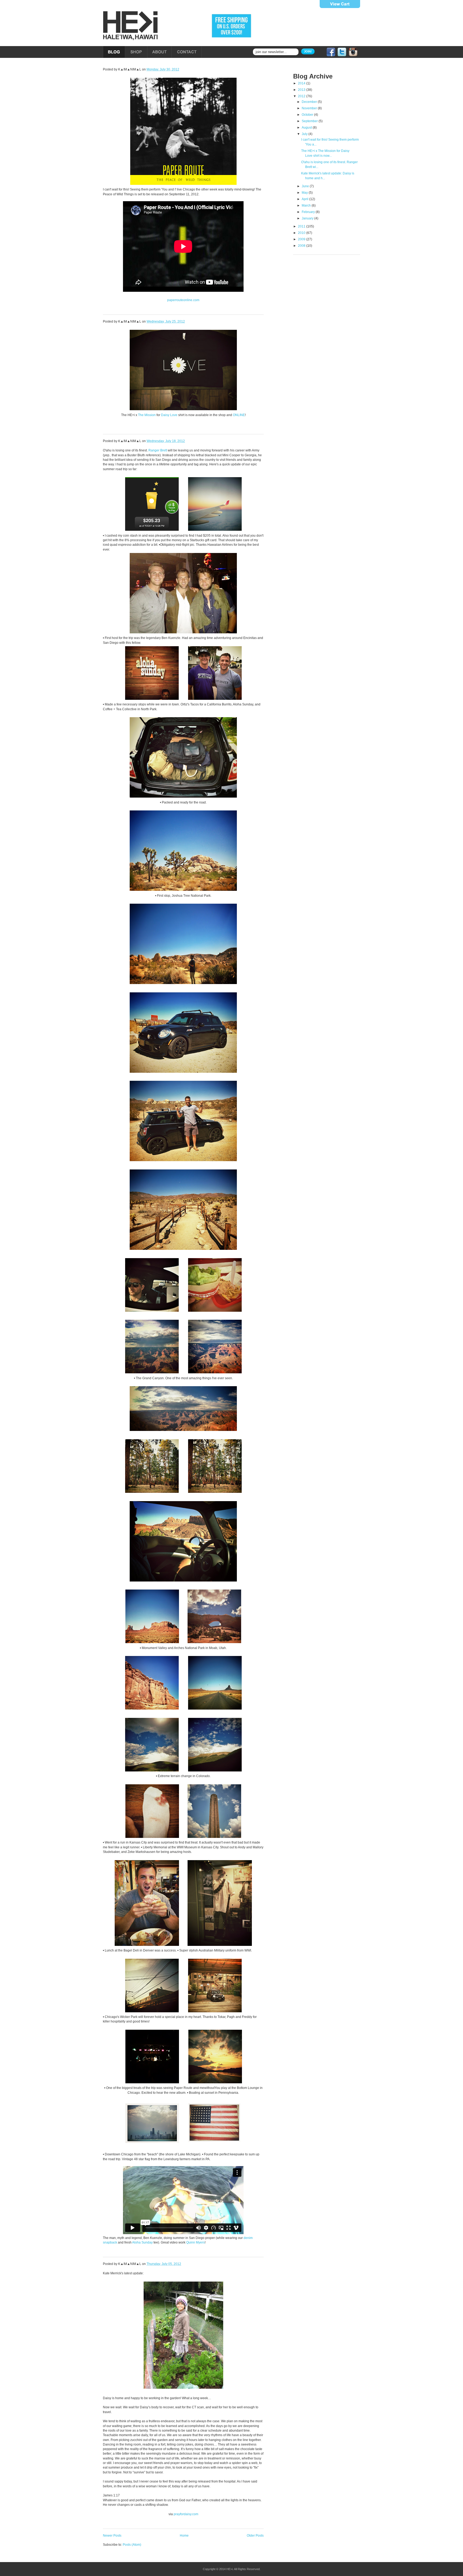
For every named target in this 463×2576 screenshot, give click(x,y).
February (309, 212)
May (305, 193)
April (305, 199)
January (308, 218)
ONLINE (239, 415)
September (310, 121)
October (308, 115)
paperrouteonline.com (183, 300)
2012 (302, 96)
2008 (302, 246)
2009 (302, 239)
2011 (302, 226)
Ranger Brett (158, 450)
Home (184, 2536)
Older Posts (255, 2536)
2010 (302, 233)
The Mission (147, 415)
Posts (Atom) (132, 2545)
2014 (302, 83)
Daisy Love (169, 415)
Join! (308, 51)
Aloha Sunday (142, 2242)
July (305, 134)
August (307, 128)
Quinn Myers (195, 2242)
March (307, 205)
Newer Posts (112, 2536)
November (310, 108)
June (306, 186)
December (310, 102)
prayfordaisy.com (186, 2514)
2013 (302, 90)
